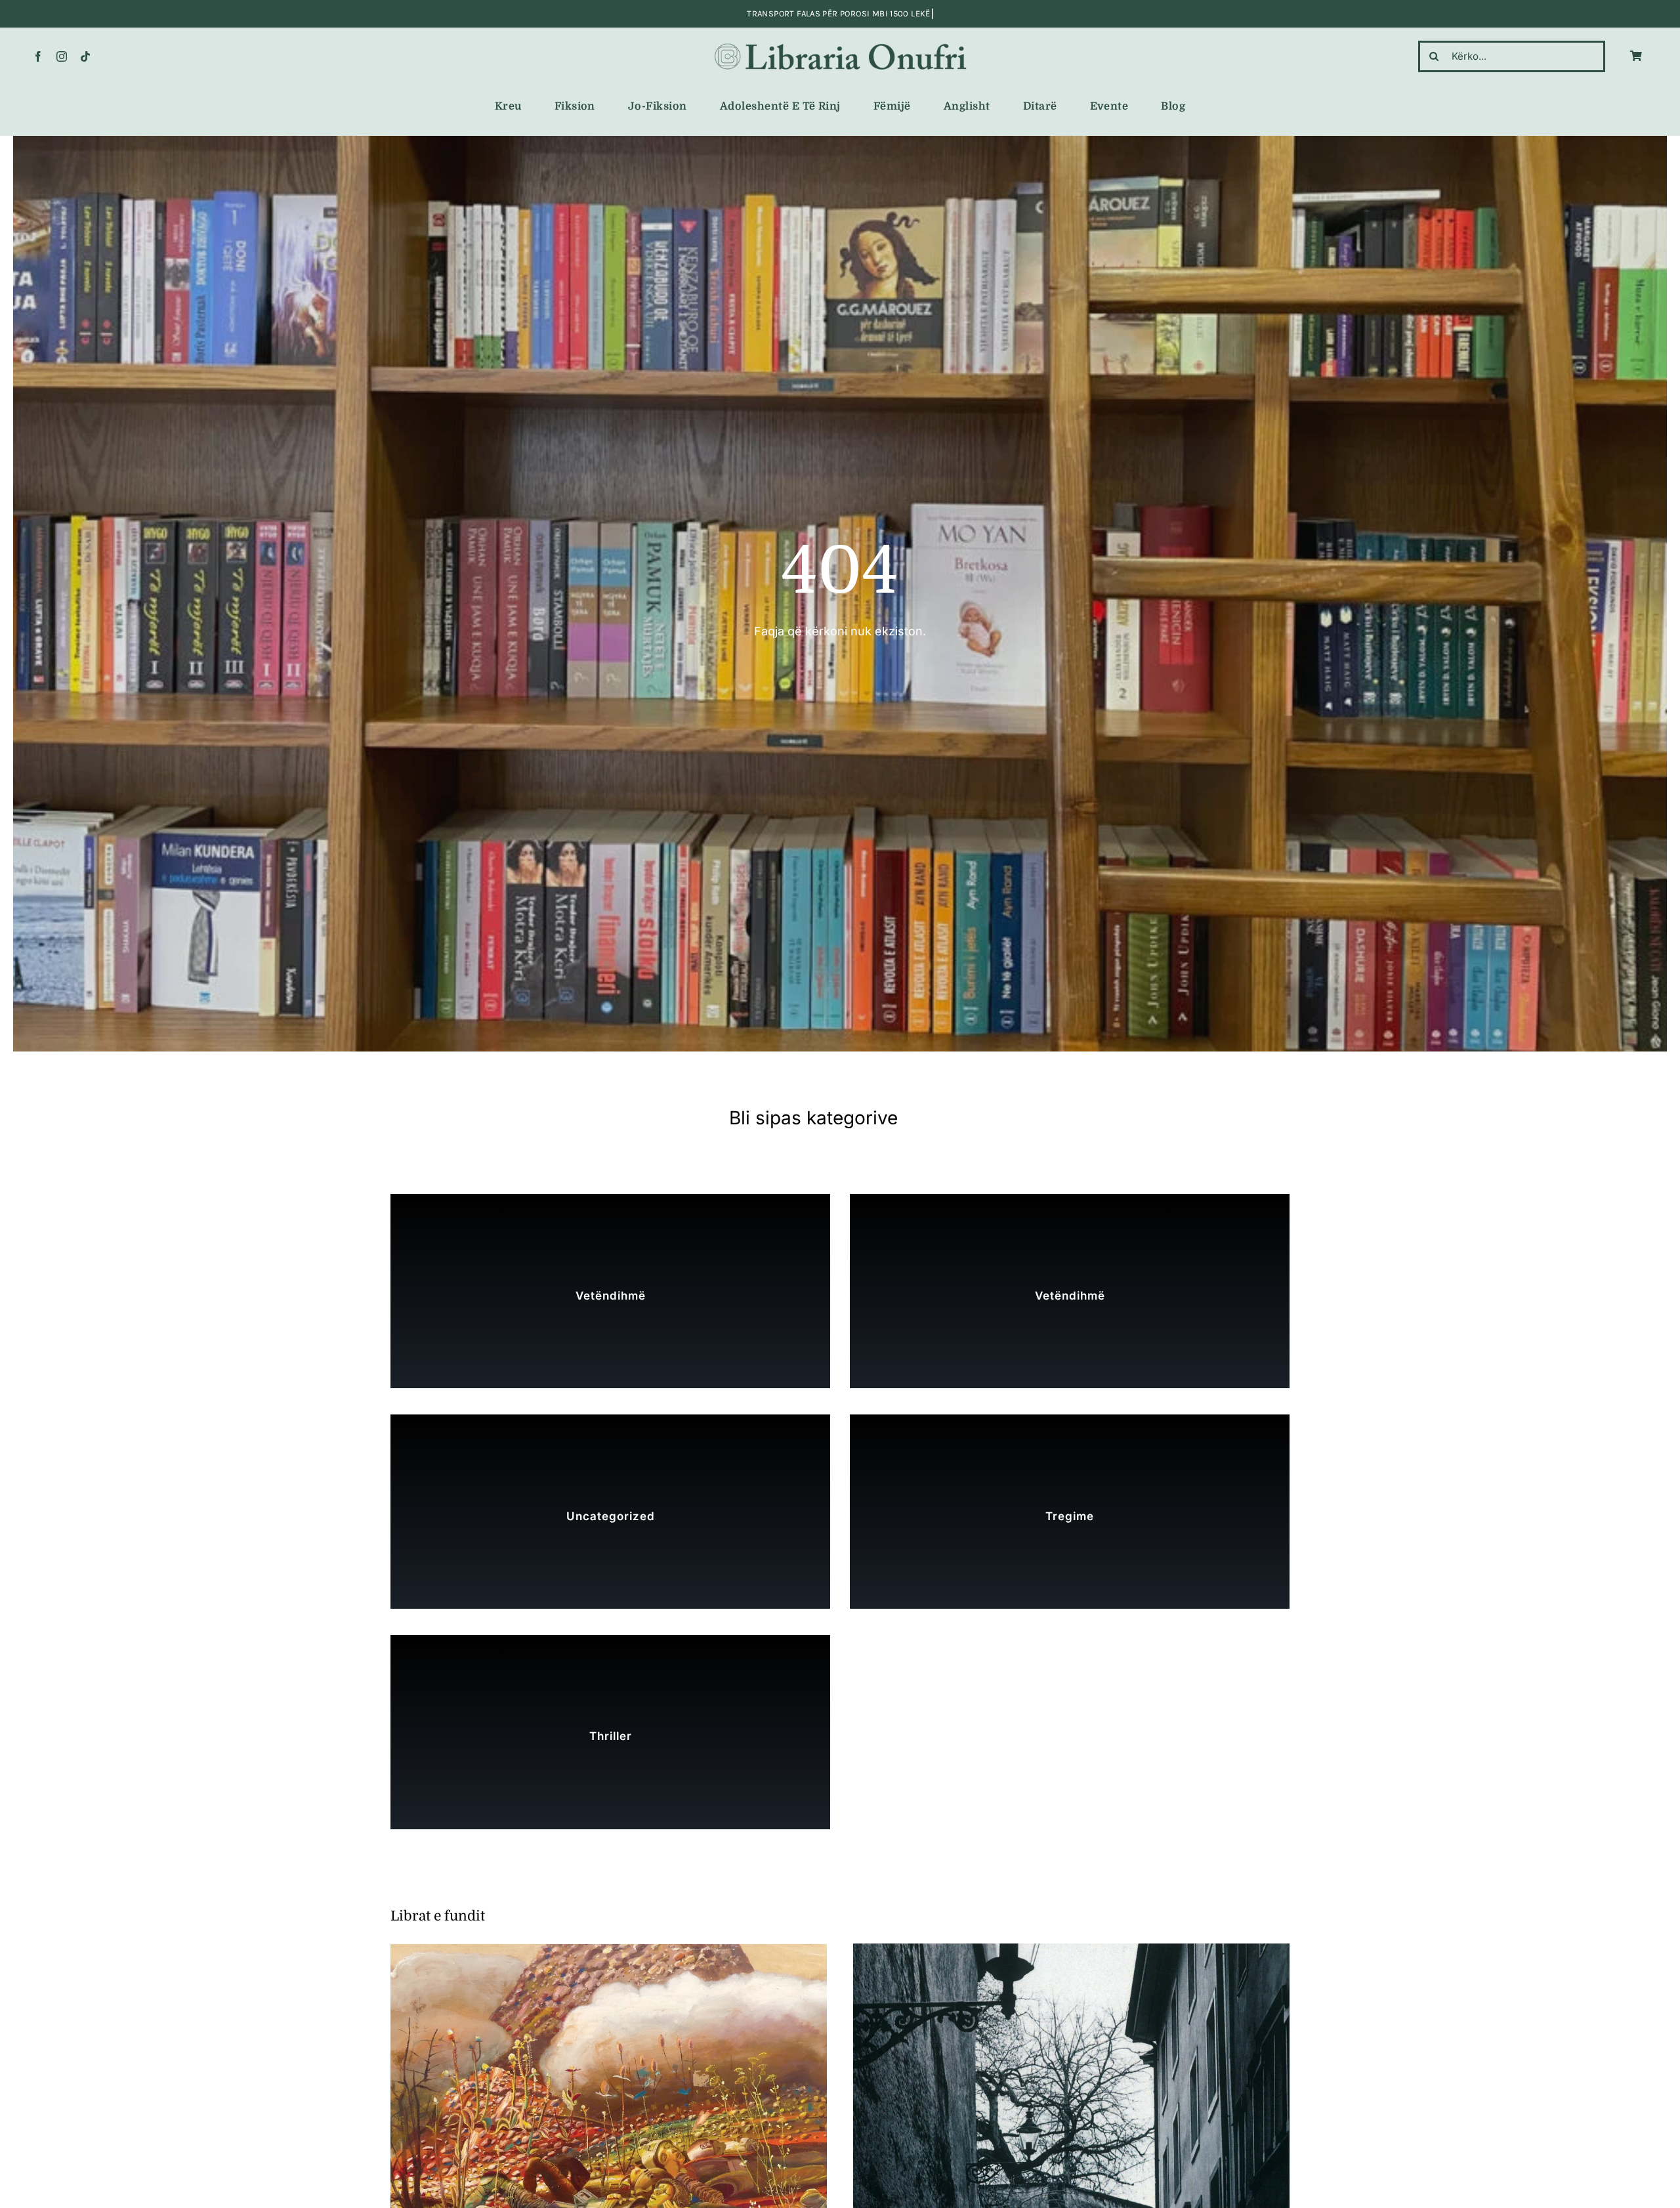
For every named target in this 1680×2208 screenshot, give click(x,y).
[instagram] (62, 56)
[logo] (840, 44)
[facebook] (38, 56)
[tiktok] (85, 56)
